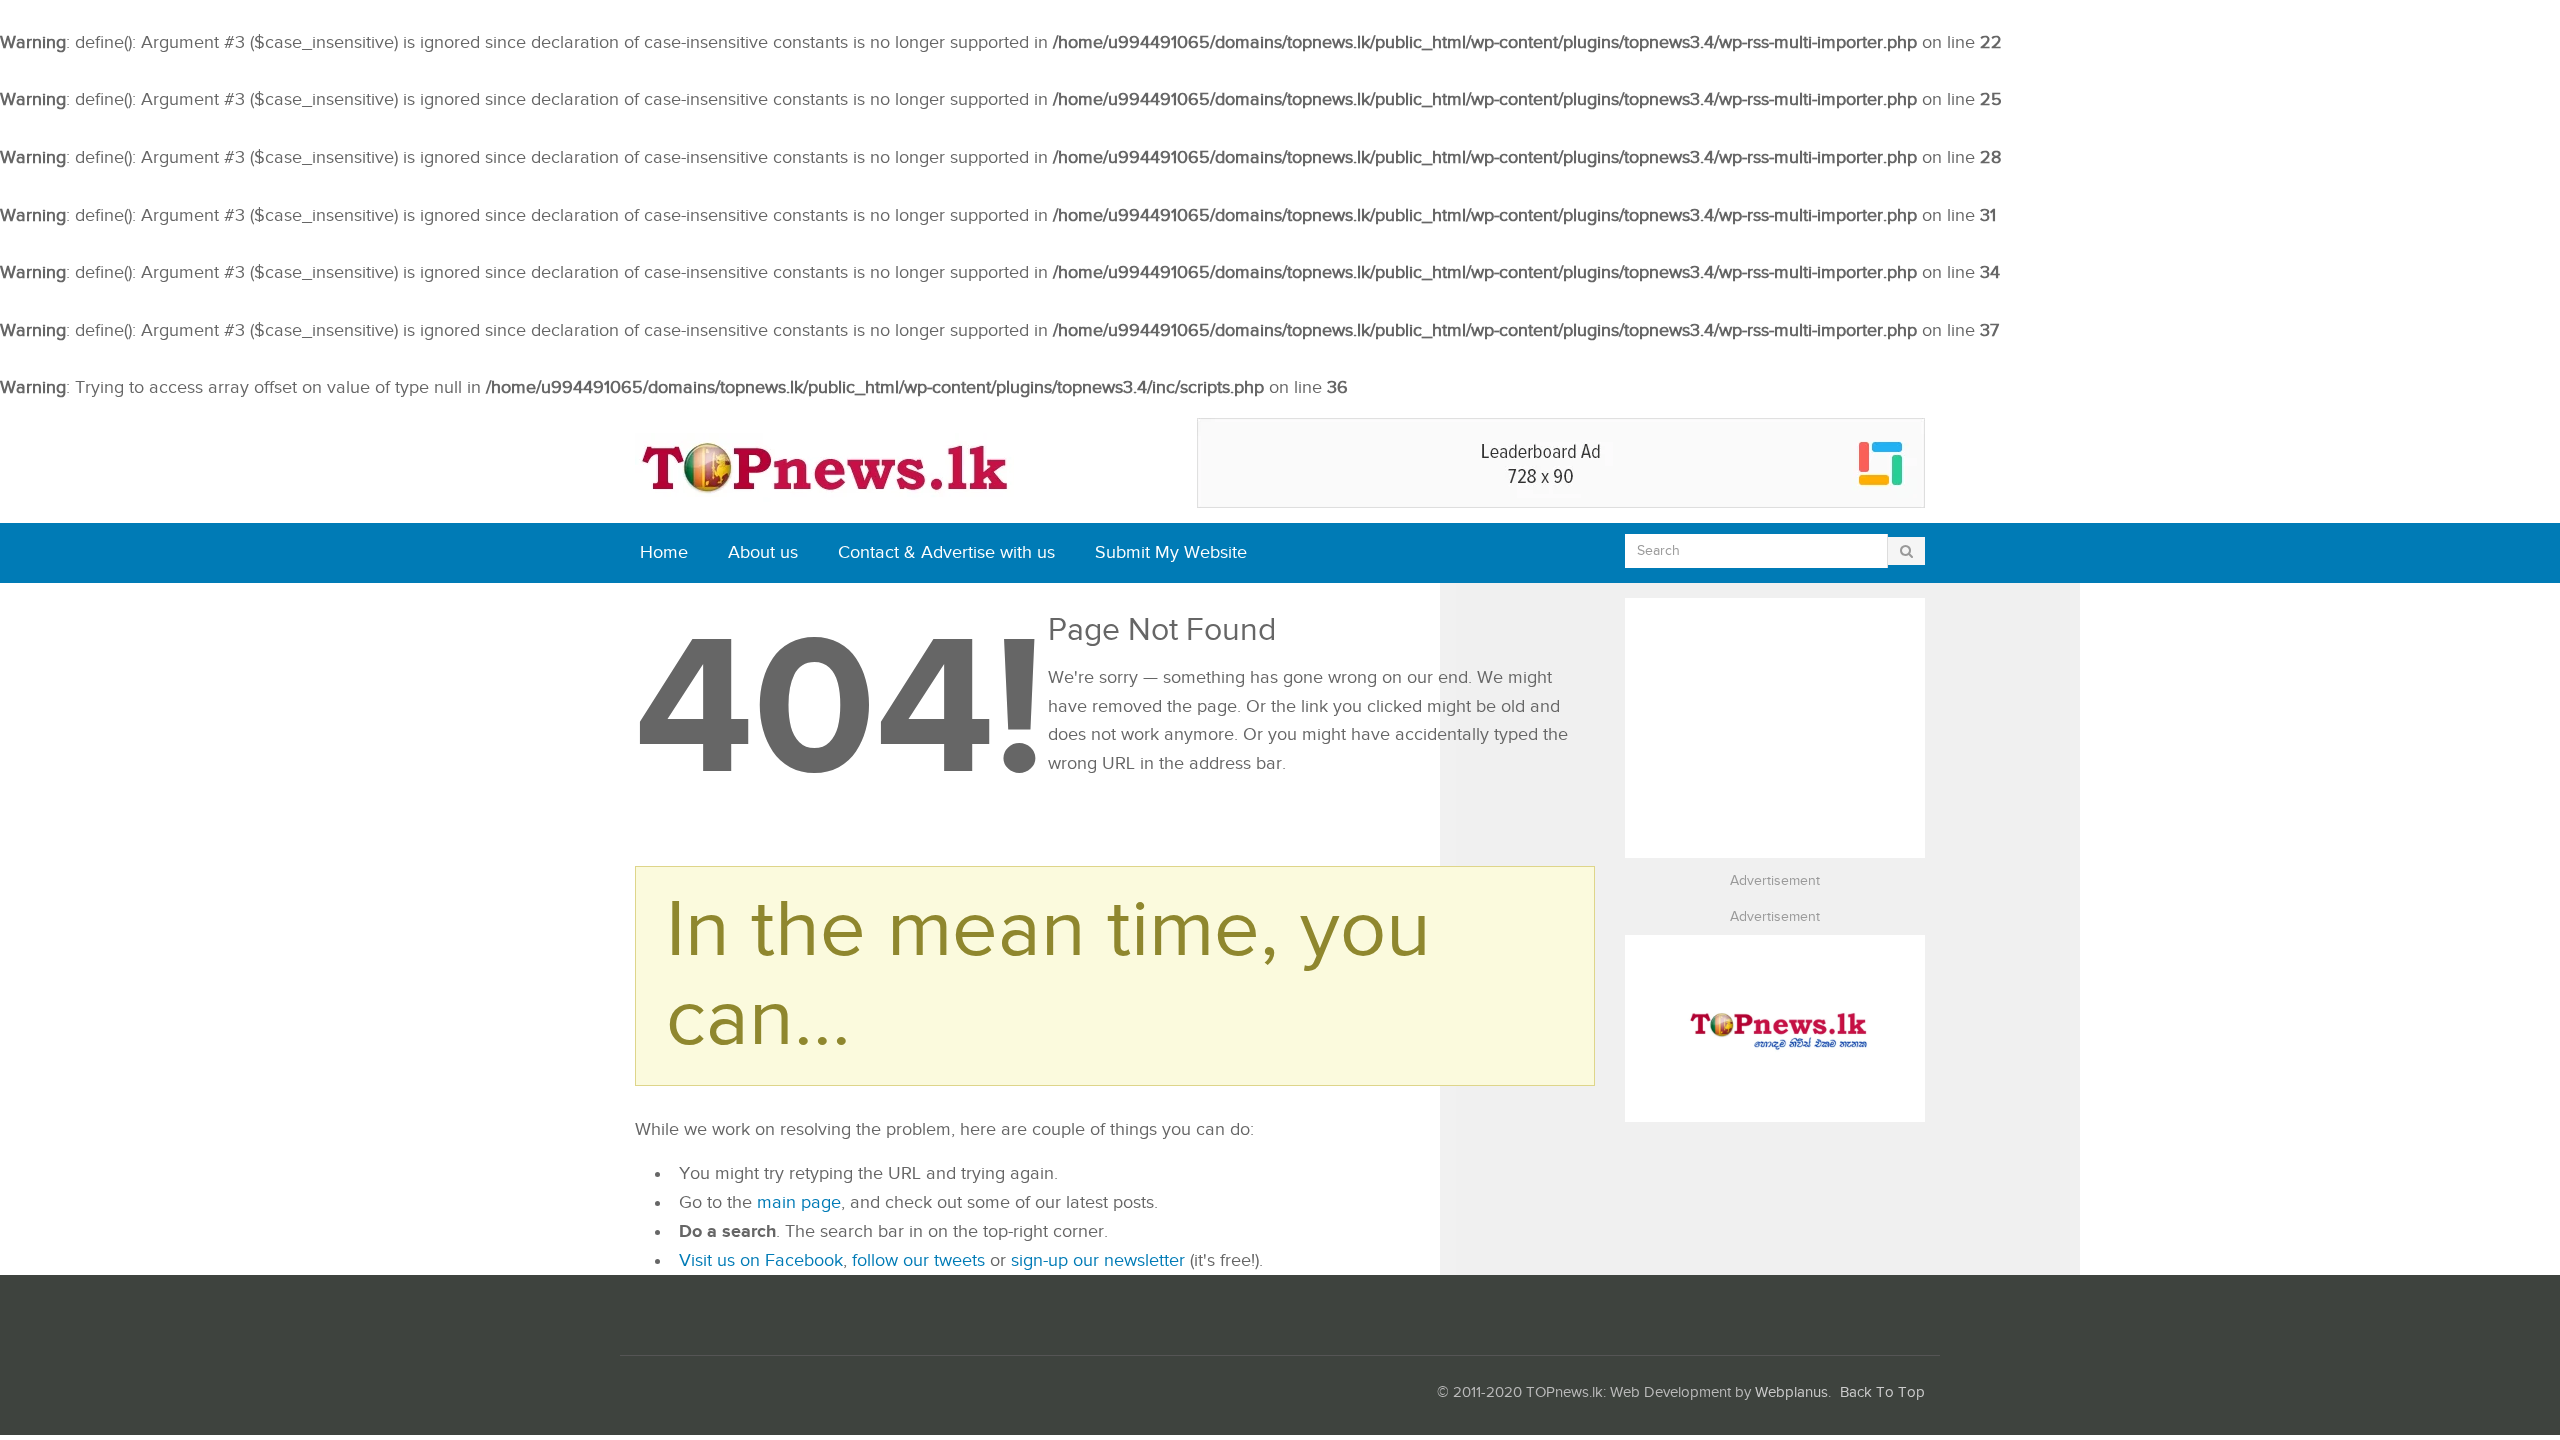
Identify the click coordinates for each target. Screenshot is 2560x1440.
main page (799, 1202)
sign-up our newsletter (1098, 1260)
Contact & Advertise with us (946, 552)
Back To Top (1882, 1392)
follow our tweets (918, 1260)
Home (664, 552)
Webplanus (1791, 1392)
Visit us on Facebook (761, 1260)
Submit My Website (1171, 552)
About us (763, 552)
